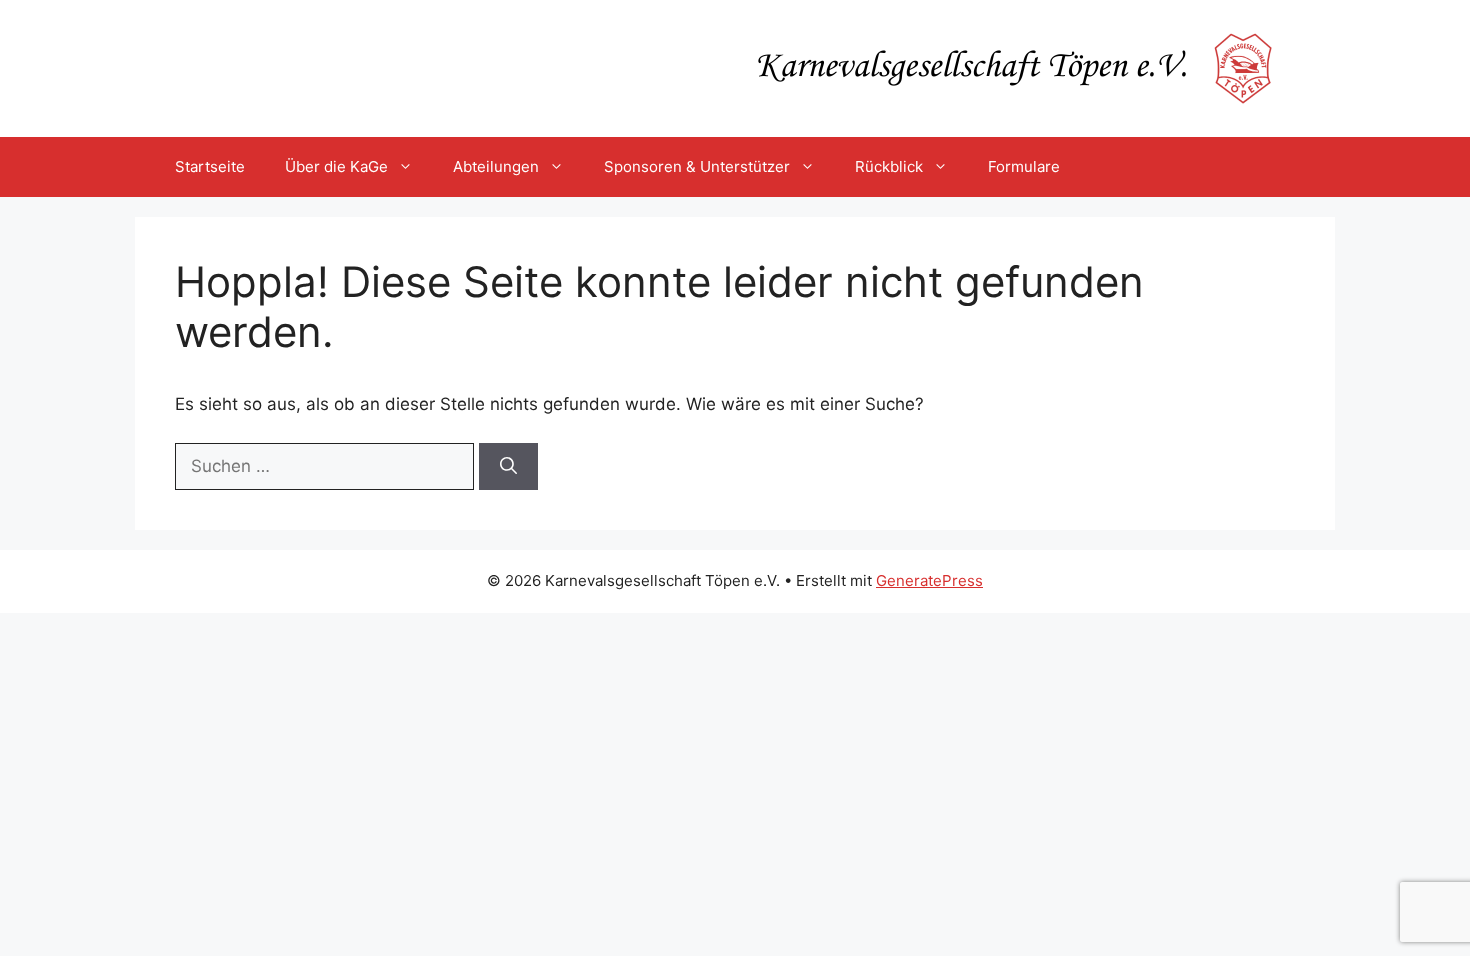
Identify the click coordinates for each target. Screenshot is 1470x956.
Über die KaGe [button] (336, 166)
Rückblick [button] (889, 166)
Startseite (210, 166)
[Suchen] (508, 467)
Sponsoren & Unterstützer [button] (697, 166)
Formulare (1024, 166)
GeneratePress (929, 580)
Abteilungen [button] (496, 166)
